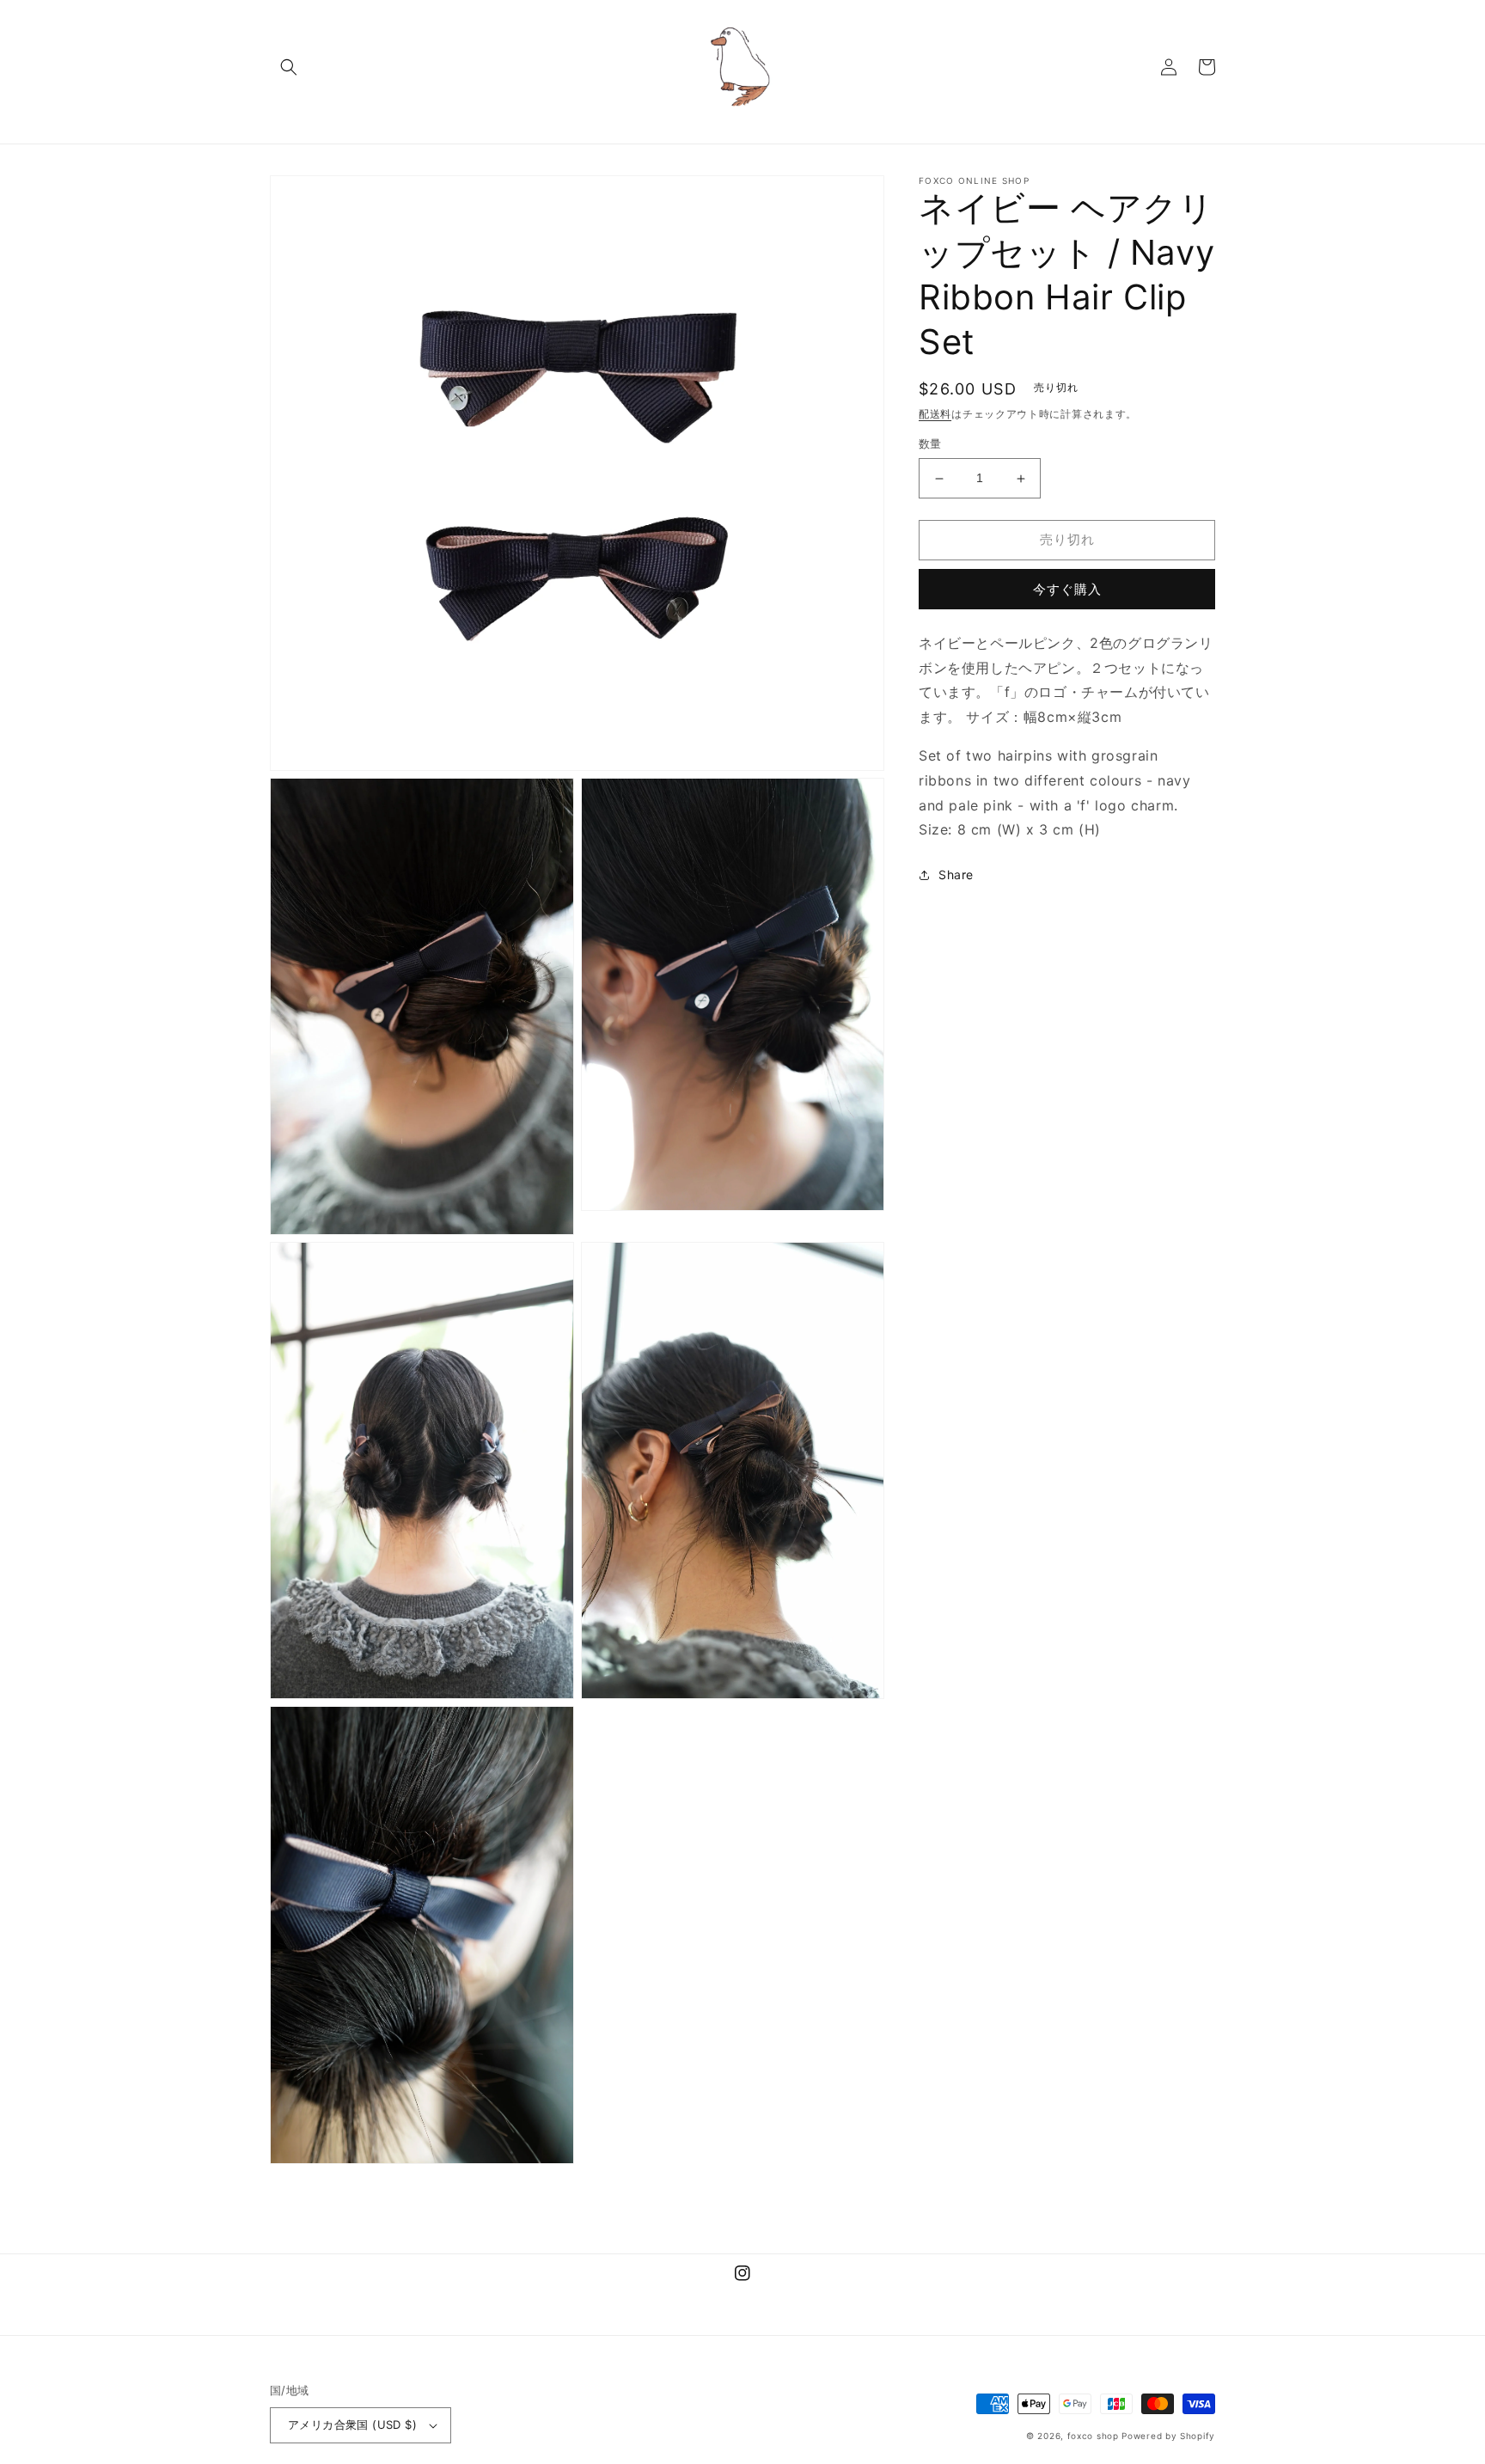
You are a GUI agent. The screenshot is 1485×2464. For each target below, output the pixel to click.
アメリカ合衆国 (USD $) (352, 2424)
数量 (930, 444)
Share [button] (956, 874)
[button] (289, 67)
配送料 (935, 414)
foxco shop (1093, 2436)
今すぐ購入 (1067, 589)
